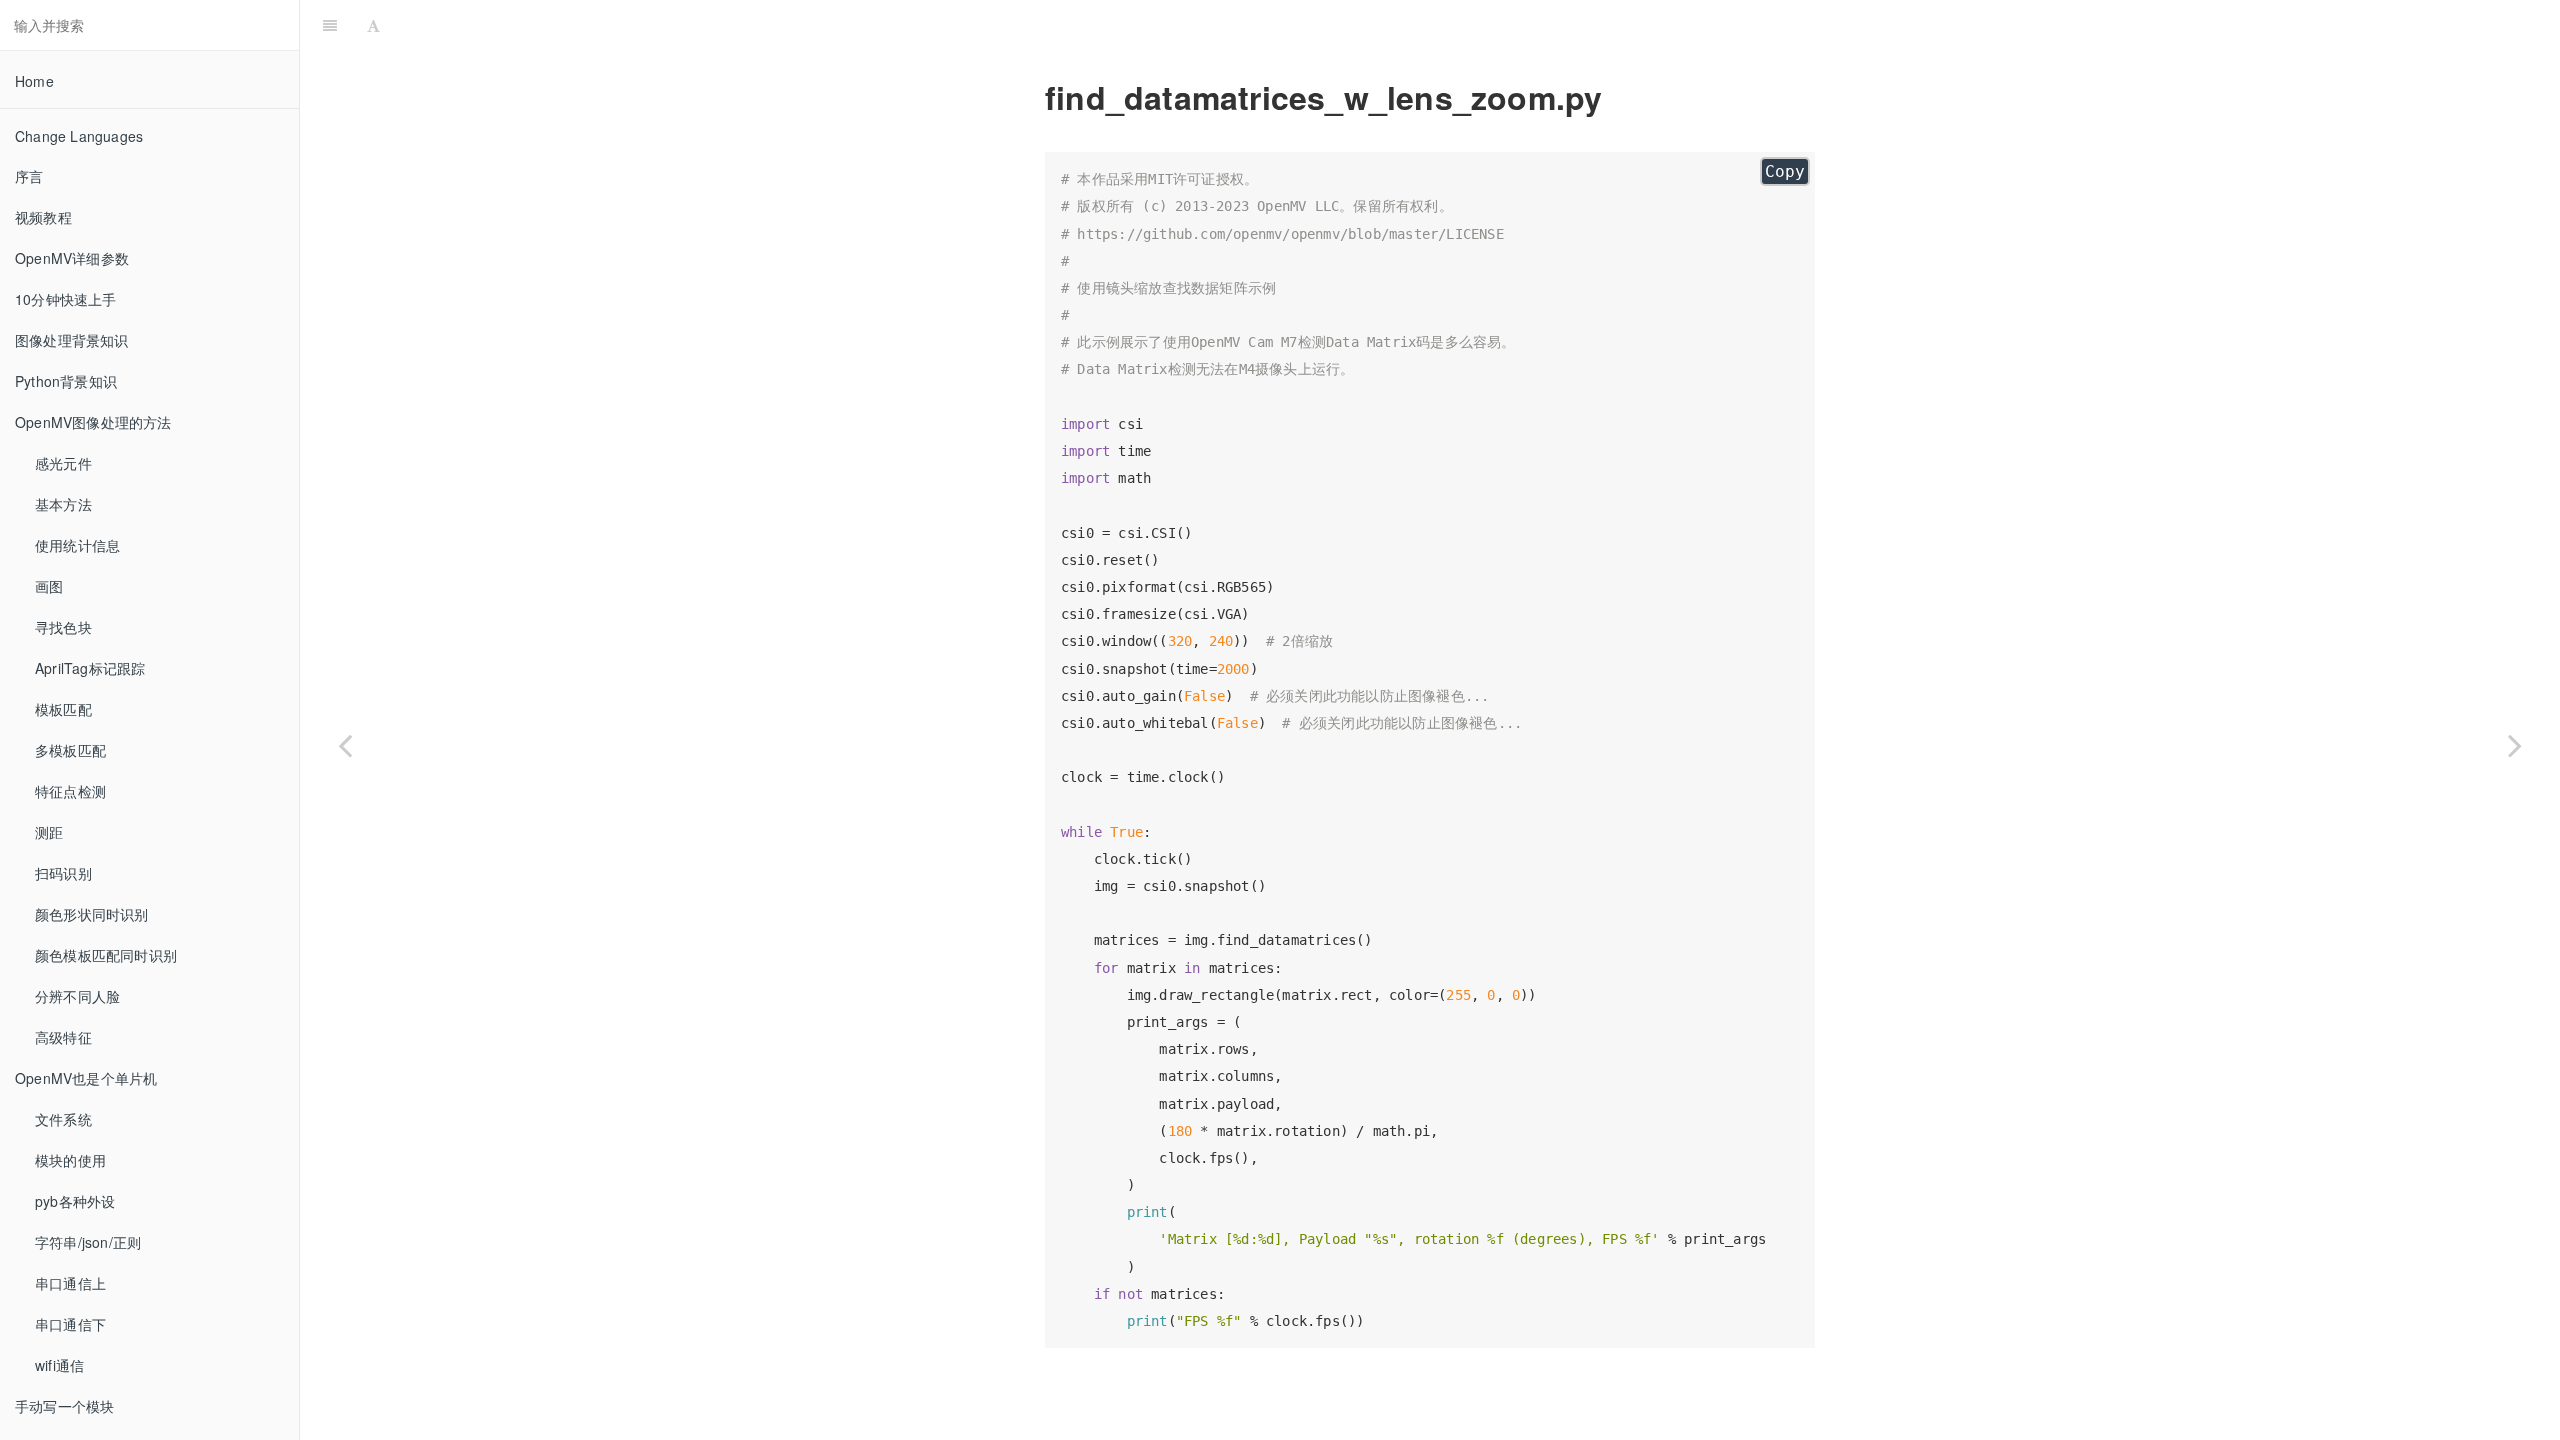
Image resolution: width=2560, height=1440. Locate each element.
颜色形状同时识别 (92, 914)
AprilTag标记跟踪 (90, 668)
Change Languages (79, 136)
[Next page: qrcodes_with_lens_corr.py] (2515, 745)
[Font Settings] (373, 25)
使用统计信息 (77, 545)
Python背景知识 (66, 381)
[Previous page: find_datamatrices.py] (345, 745)
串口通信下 (70, 1324)
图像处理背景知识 (72, 340)
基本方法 (63, 504)
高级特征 (63, 1037)
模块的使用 (70, 1160)
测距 (49, 832)
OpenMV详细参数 (72, 258)
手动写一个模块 (64, 1406)
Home (34, 81)
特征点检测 (70, 791)
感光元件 (63, 463)
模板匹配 (63, 709)
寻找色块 (63, 627)
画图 (49, 586)
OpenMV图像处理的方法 (93, 422)
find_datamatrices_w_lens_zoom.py (1473, 24)
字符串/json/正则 (88, 1242)
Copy (1785, 171)
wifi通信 (59, 1365)
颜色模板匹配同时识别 (106, 955)
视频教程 (43, 217)
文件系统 (63, 1119)
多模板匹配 (70, 750)
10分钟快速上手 (66, 299)
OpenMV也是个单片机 (86, 1078)
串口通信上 (70, 1283)
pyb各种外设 (75, 1201)
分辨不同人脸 (77, 996)
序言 (29, 176)
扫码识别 (63, 873)
